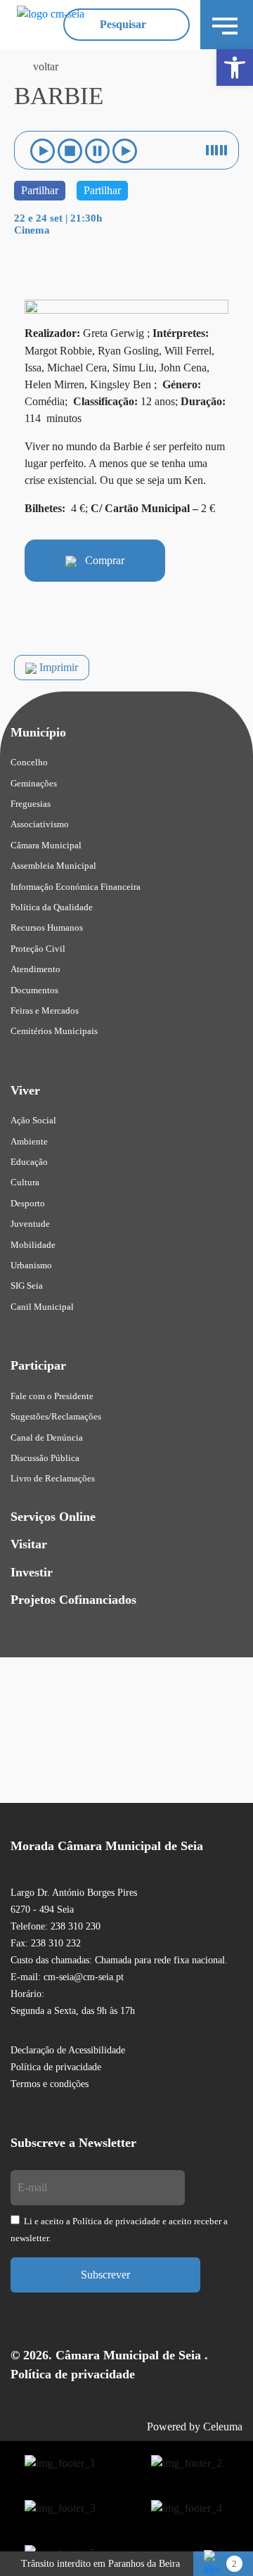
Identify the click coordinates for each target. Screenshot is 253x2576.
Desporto (28, 1203)
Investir (32, 1572)
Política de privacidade (56, 2067)
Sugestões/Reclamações (56, 1416)
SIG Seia (27, 1286)
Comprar (100, 560)
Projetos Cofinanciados (73, 1600)
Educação (29, 1162)
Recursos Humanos (47, 927)
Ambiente (29, 1141)
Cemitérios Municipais (54, 1031)
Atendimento (35, 969)
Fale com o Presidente (52, 1396)
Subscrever (105, 2275)
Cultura (25, 1182)
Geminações (34, 783)
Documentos (34, 990)
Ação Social (33, 1120)
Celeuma (223, 2427)
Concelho (29, 762)
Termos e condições (50, 2084)
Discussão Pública (45, 1458)
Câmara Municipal (46, 845)
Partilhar (40, 190)
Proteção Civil (38, 949)
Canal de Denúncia (47, 1437)
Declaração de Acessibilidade (68, 2050)
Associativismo (40, 824)
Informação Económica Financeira (76, 887)
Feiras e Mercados (45, 1010)
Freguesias (31, 804)
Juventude (30, 1224)
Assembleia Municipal (53, 866)
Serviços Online (53, 1517)
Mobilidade (33, 1245)
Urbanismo (31, 1265)
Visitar (29, 1544)
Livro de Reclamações (53, 1478)
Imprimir (57, 667)
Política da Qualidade (52, 907)
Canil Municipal (42, 1307)
